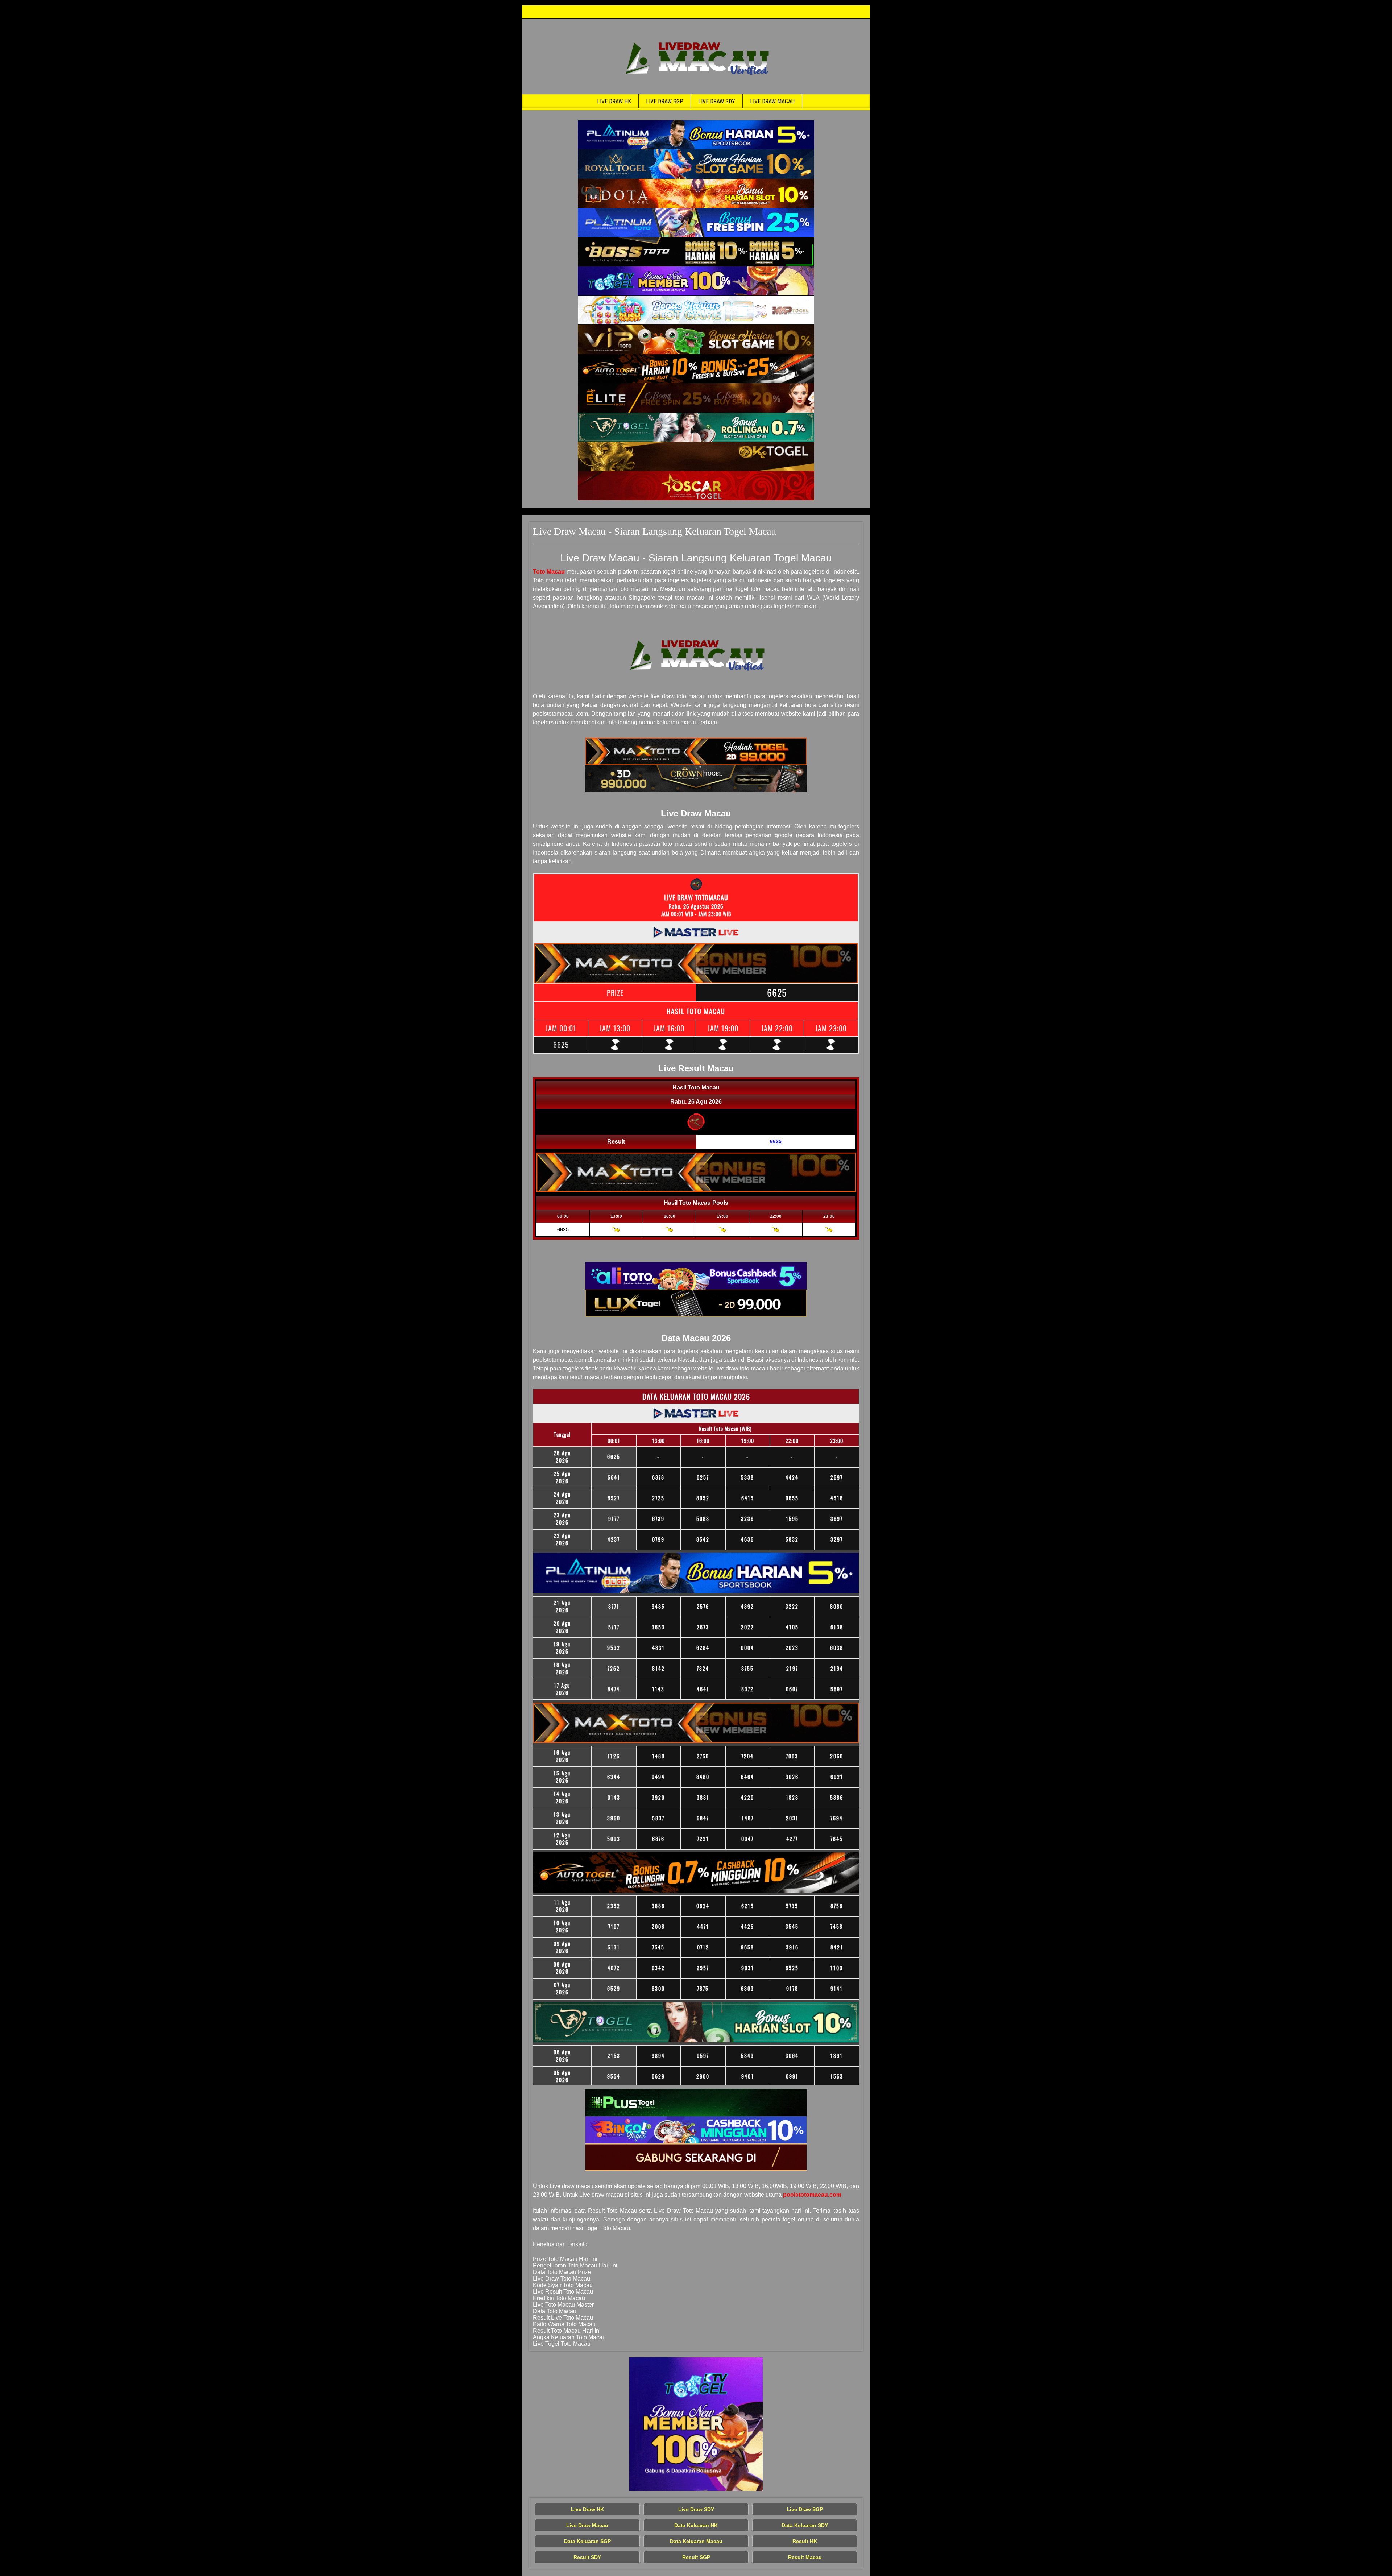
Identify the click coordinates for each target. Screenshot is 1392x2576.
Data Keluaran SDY (805, 2525)
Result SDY (587, 2557)
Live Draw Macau (772, 101)
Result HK (805, 2541)
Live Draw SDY (717, 101)
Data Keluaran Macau (696, 2541)
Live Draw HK (614, 101)
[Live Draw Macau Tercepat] (696, 135)
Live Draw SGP (665, 101)
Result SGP (696, 2557)
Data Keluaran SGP (587, 2541)
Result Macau (805, 2557)
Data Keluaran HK (696, 2525)
